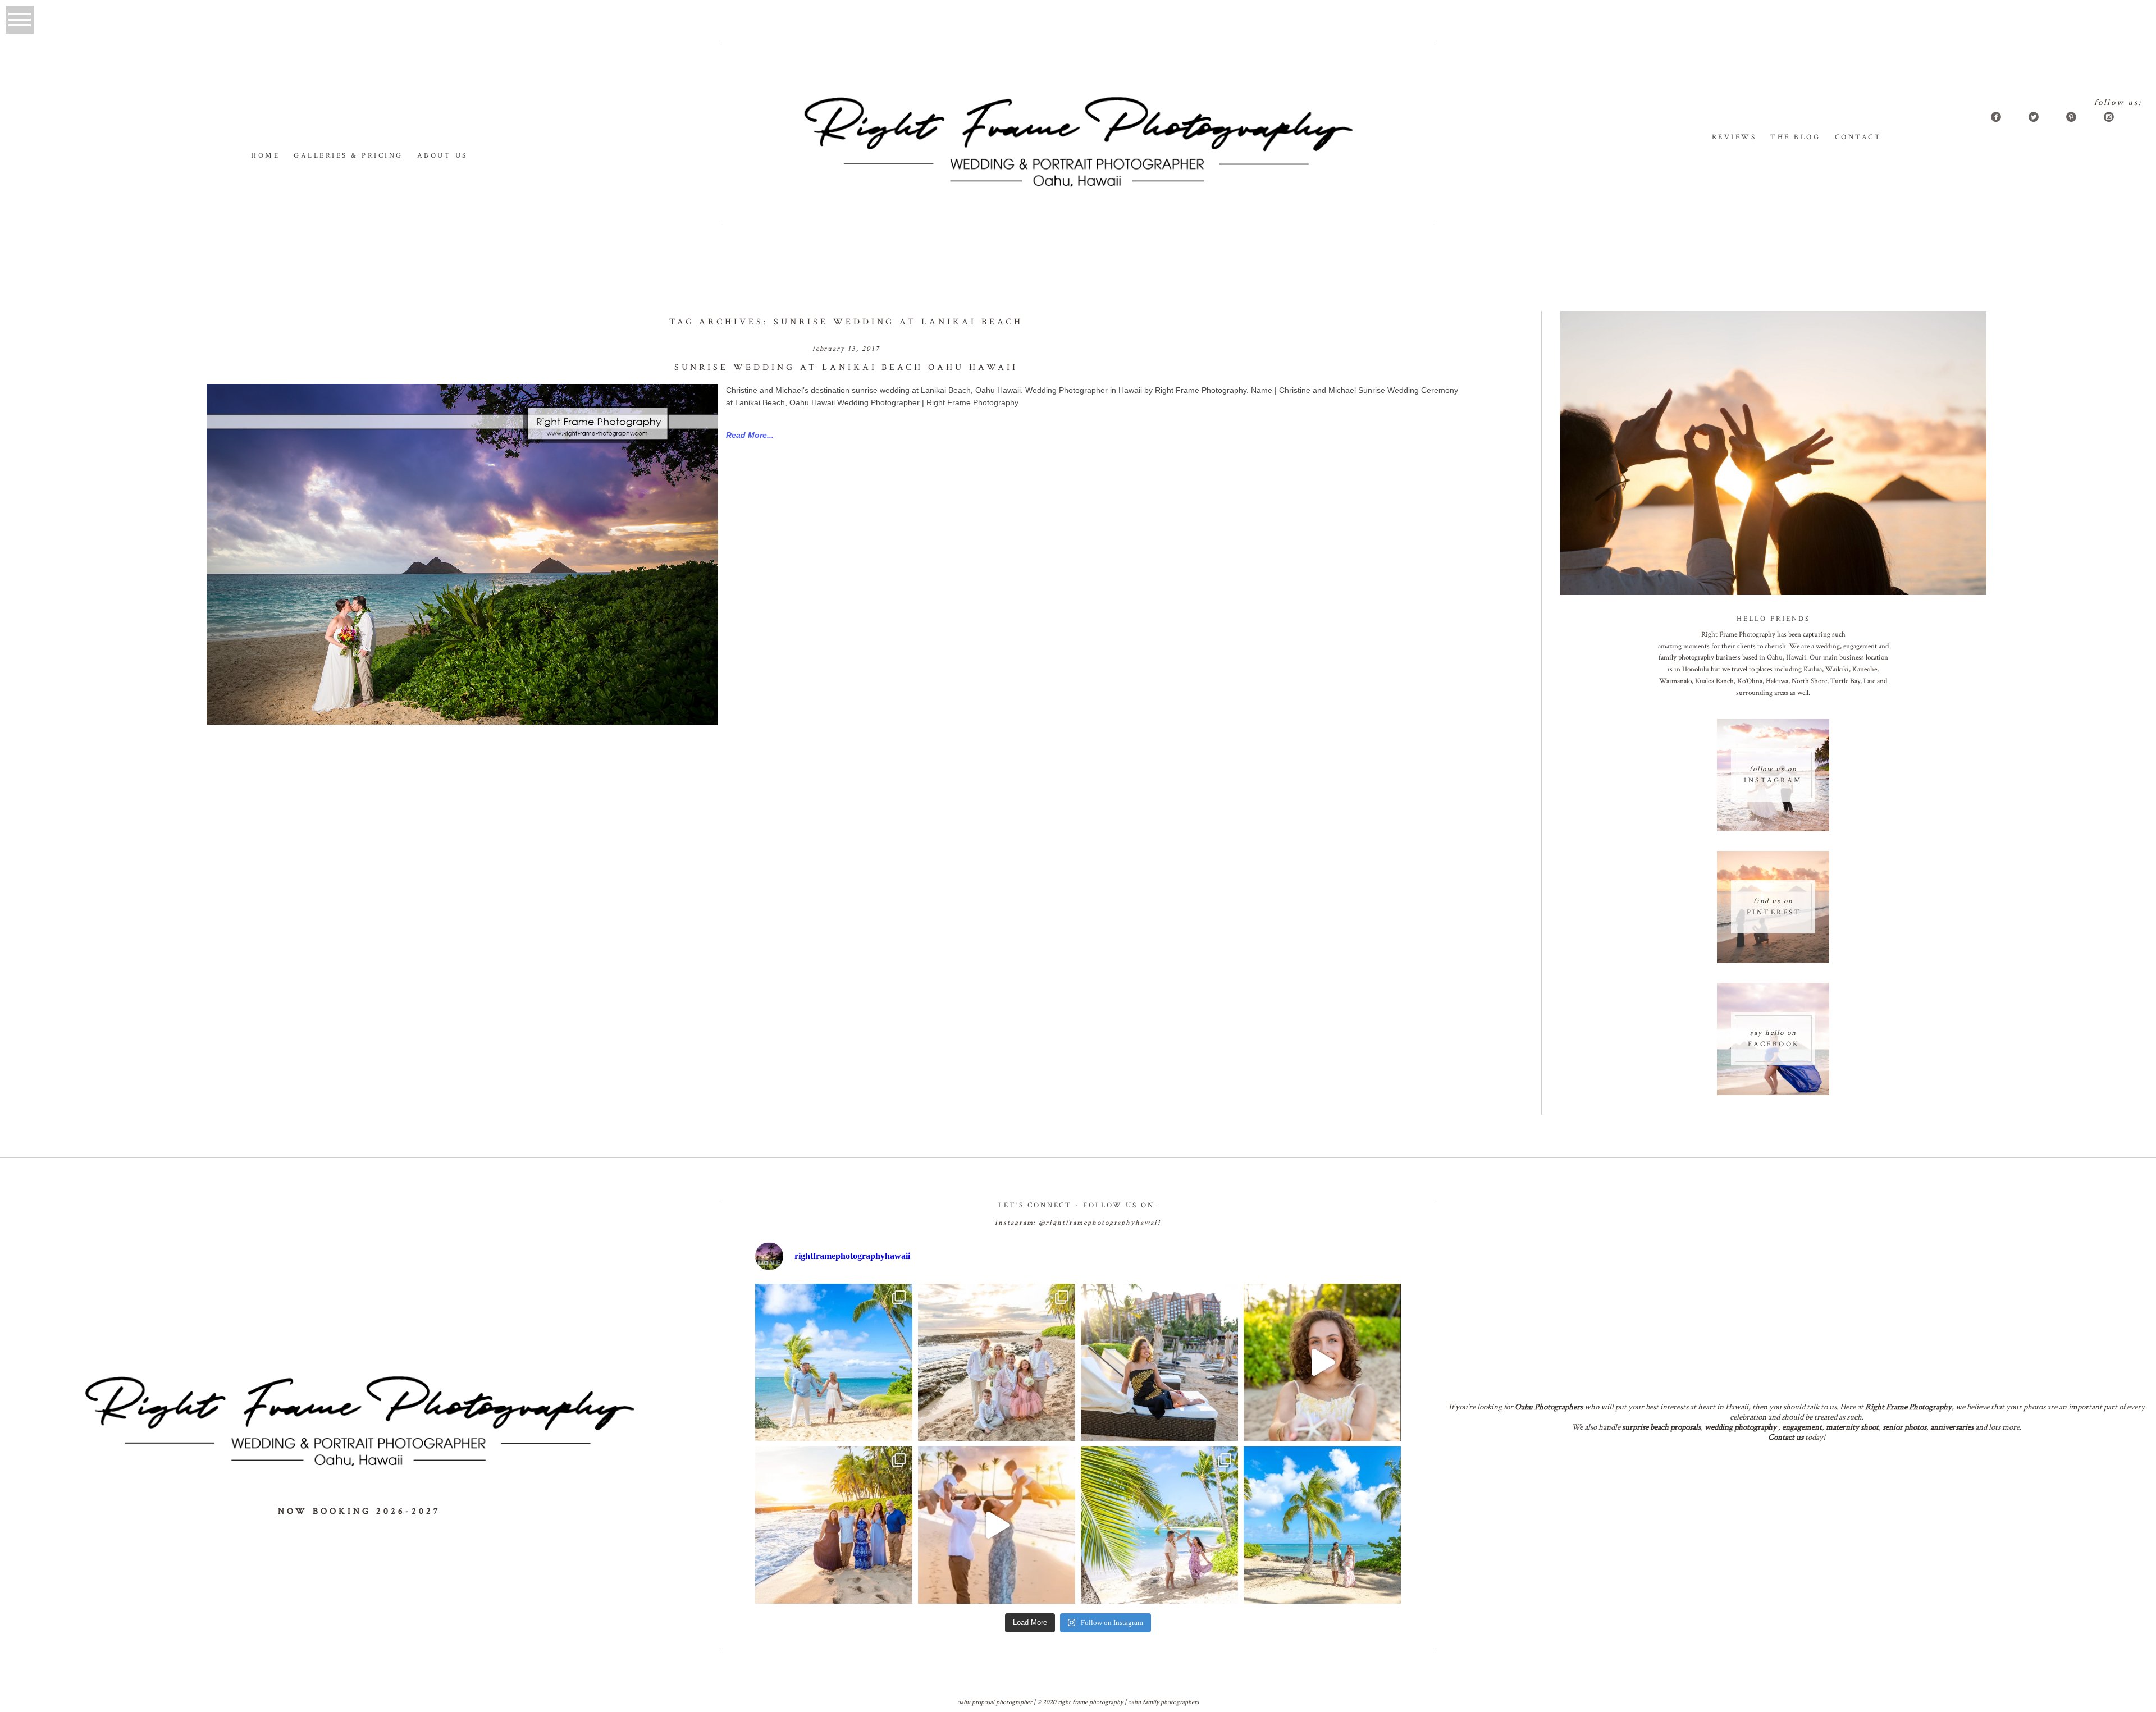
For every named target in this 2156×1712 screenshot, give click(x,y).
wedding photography (1741, 1427)
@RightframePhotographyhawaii (1100, 1223)
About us (442, 156)
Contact (1858, 137)
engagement (1802, 1427)
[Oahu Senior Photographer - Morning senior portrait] (1322, 1362)
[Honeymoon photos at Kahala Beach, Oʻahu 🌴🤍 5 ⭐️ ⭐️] (834, 1362)
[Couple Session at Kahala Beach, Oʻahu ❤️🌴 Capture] (1322, 1525)
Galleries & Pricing (348, 156)
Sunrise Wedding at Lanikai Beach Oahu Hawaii (846, 367)
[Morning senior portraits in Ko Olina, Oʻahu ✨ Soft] (1159, 1362)
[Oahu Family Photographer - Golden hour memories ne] (834, 1525)
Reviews (1734, 137)
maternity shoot (1852, 1427)
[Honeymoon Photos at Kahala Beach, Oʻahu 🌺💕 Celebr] (1159, 1525)
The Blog (1795, 137)
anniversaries (1952, 1427)
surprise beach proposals (1661, 1427)
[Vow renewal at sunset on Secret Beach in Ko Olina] (997, 1362)
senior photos (1904, 1427)
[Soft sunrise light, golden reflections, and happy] (997, 1525)
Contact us (1786, 1437)
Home (265, 156)
